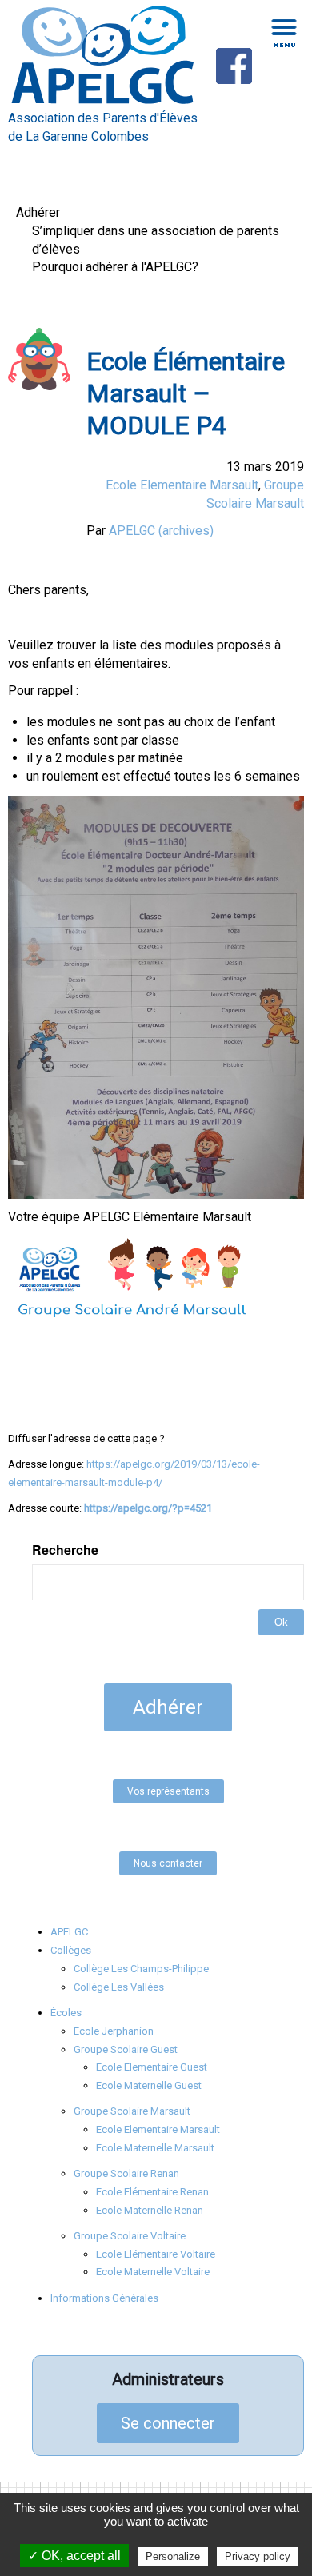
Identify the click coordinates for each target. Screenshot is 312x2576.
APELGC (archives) (161, 531)
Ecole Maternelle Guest (149, 2085)
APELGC (69, 1932)
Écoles (66, 2013)
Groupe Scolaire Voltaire (130, 2236)
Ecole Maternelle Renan (150, 2210)
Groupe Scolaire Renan (126, 2173)
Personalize (173, 2556)
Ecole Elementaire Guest (152, 2067)
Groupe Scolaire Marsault (132, 2111)
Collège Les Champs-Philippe (141, 1969)
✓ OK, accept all (74, 2556)
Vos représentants (168, 1791)
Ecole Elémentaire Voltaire (156, 2254)
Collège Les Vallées (119, 1987)
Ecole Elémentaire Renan (152, 2192)
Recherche (65, 1550)
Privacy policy (258, 2556)
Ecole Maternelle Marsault (155, 2148)
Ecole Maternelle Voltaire (153, 2272)
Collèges (71, 1950)
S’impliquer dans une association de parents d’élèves (156, 240)
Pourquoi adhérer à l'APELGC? (115, 267)
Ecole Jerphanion (114, 2031)
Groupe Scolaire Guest (126, 2049)
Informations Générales (104, 2298)
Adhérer (38, 212)
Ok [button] (281, 1622)
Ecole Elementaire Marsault (182, 485)
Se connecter (168, 2423)
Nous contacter (168, 1863)
